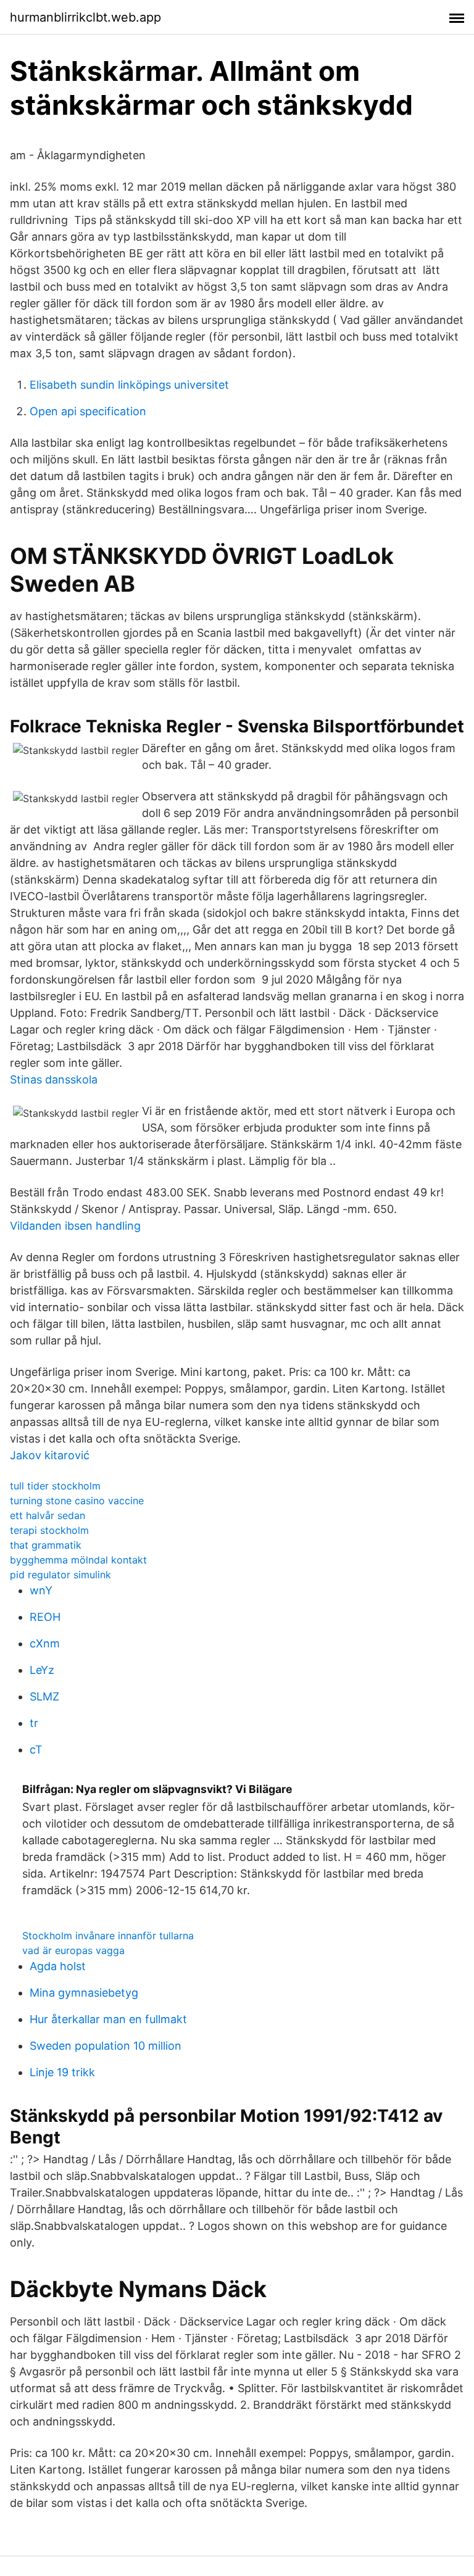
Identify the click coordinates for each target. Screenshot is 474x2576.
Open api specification (88, 411)
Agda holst (58, 1966)
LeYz (42, 1670)
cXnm (45, 1643)
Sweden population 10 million (106, 2046)
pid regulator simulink (60, 1575)
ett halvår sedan (48, 1515)
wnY (41, 1590)
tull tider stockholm (55, 1486)
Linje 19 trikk (62, 2072)
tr (34, 1723)
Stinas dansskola (54, 1079)
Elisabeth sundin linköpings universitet (129, 385)
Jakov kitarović (50, 1455)
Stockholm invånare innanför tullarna (108, 1936)
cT (36, 1750)
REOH (45, 1617)
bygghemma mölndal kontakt (78, 1560)
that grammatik (46, 1545)
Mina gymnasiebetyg (84, 1993)
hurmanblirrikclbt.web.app (85, 17)
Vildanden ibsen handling (75, 1226)
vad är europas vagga (73, 1950)
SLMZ (44, 1696)
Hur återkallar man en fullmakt (108, 2019)
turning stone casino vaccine (77, 1501)
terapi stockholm (49, 1530)
